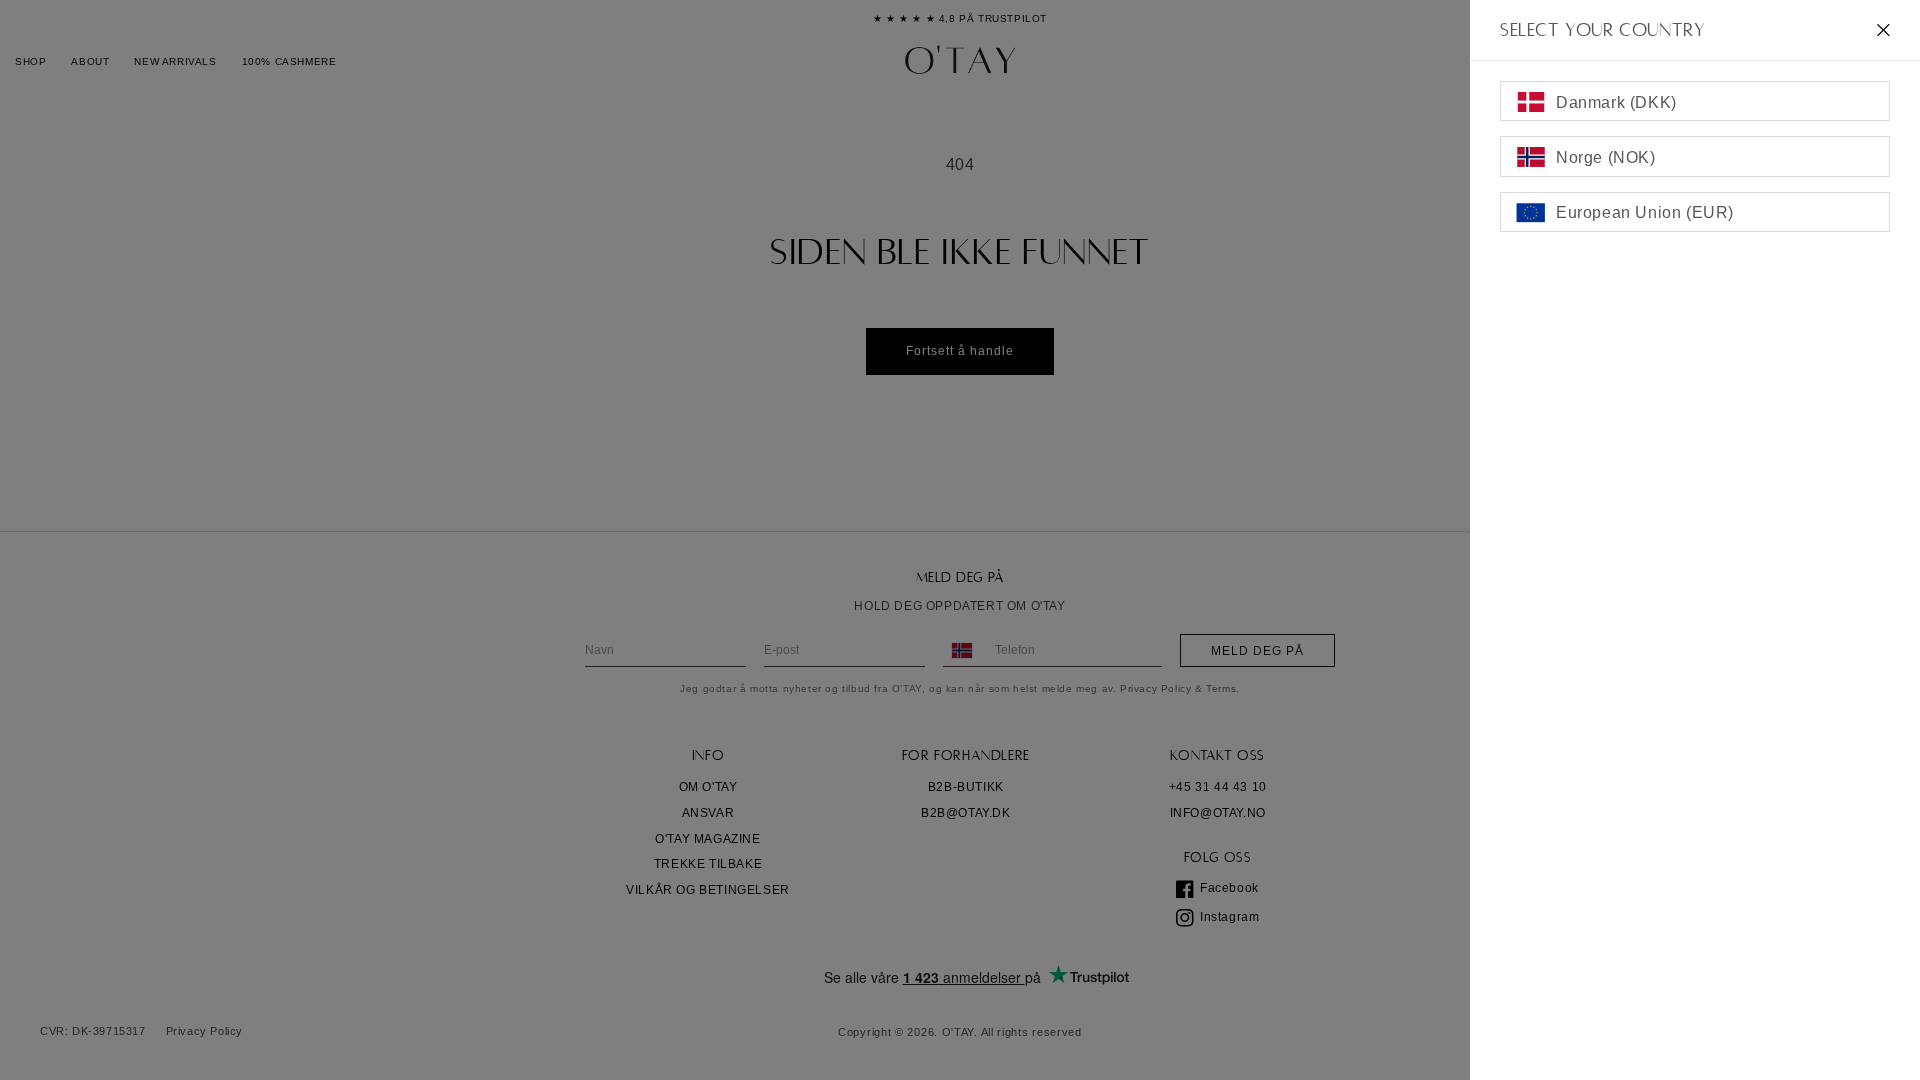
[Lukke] (1883, 30)
